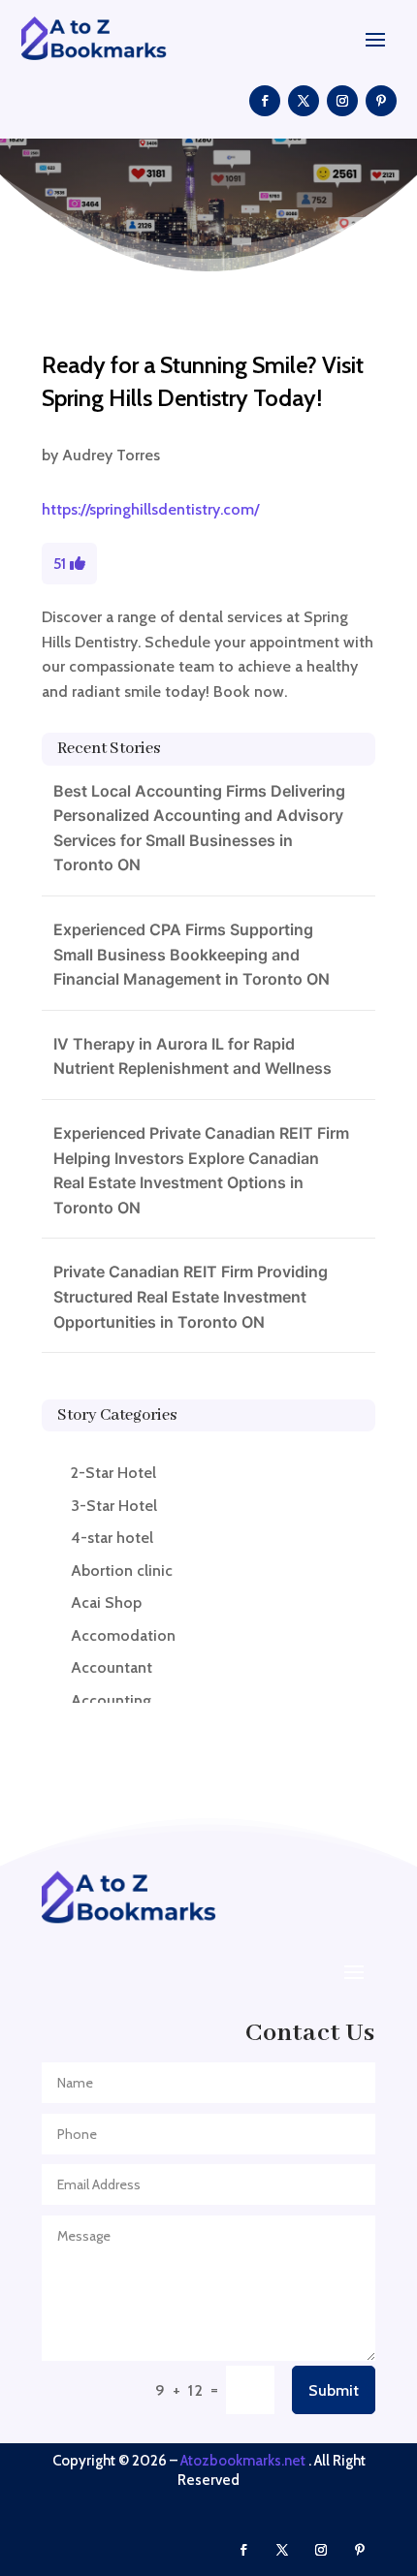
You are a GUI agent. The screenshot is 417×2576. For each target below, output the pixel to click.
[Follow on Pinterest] (381, 101)
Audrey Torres (111, 455)
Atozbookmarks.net (243, 2461)
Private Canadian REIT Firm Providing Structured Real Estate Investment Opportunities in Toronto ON (191, 1296)
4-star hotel (112, 1538)
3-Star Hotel (114, 1506)
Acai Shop (106, 1602)
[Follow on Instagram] (342, 101)
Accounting (111, 1700)
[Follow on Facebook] (265, 101)
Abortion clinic (122, 1571)
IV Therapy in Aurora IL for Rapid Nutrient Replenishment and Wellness (192, 1056)
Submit (334, 2390)
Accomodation (123, 1635)
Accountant (112, 1667)
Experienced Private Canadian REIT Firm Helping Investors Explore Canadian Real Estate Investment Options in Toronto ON (201, 1170)
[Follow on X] (304, 101)
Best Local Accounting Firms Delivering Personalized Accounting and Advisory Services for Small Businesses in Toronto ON (199, 828)
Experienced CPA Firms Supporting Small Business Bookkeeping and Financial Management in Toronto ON (192, 954)
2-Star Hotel (113, 1473)
